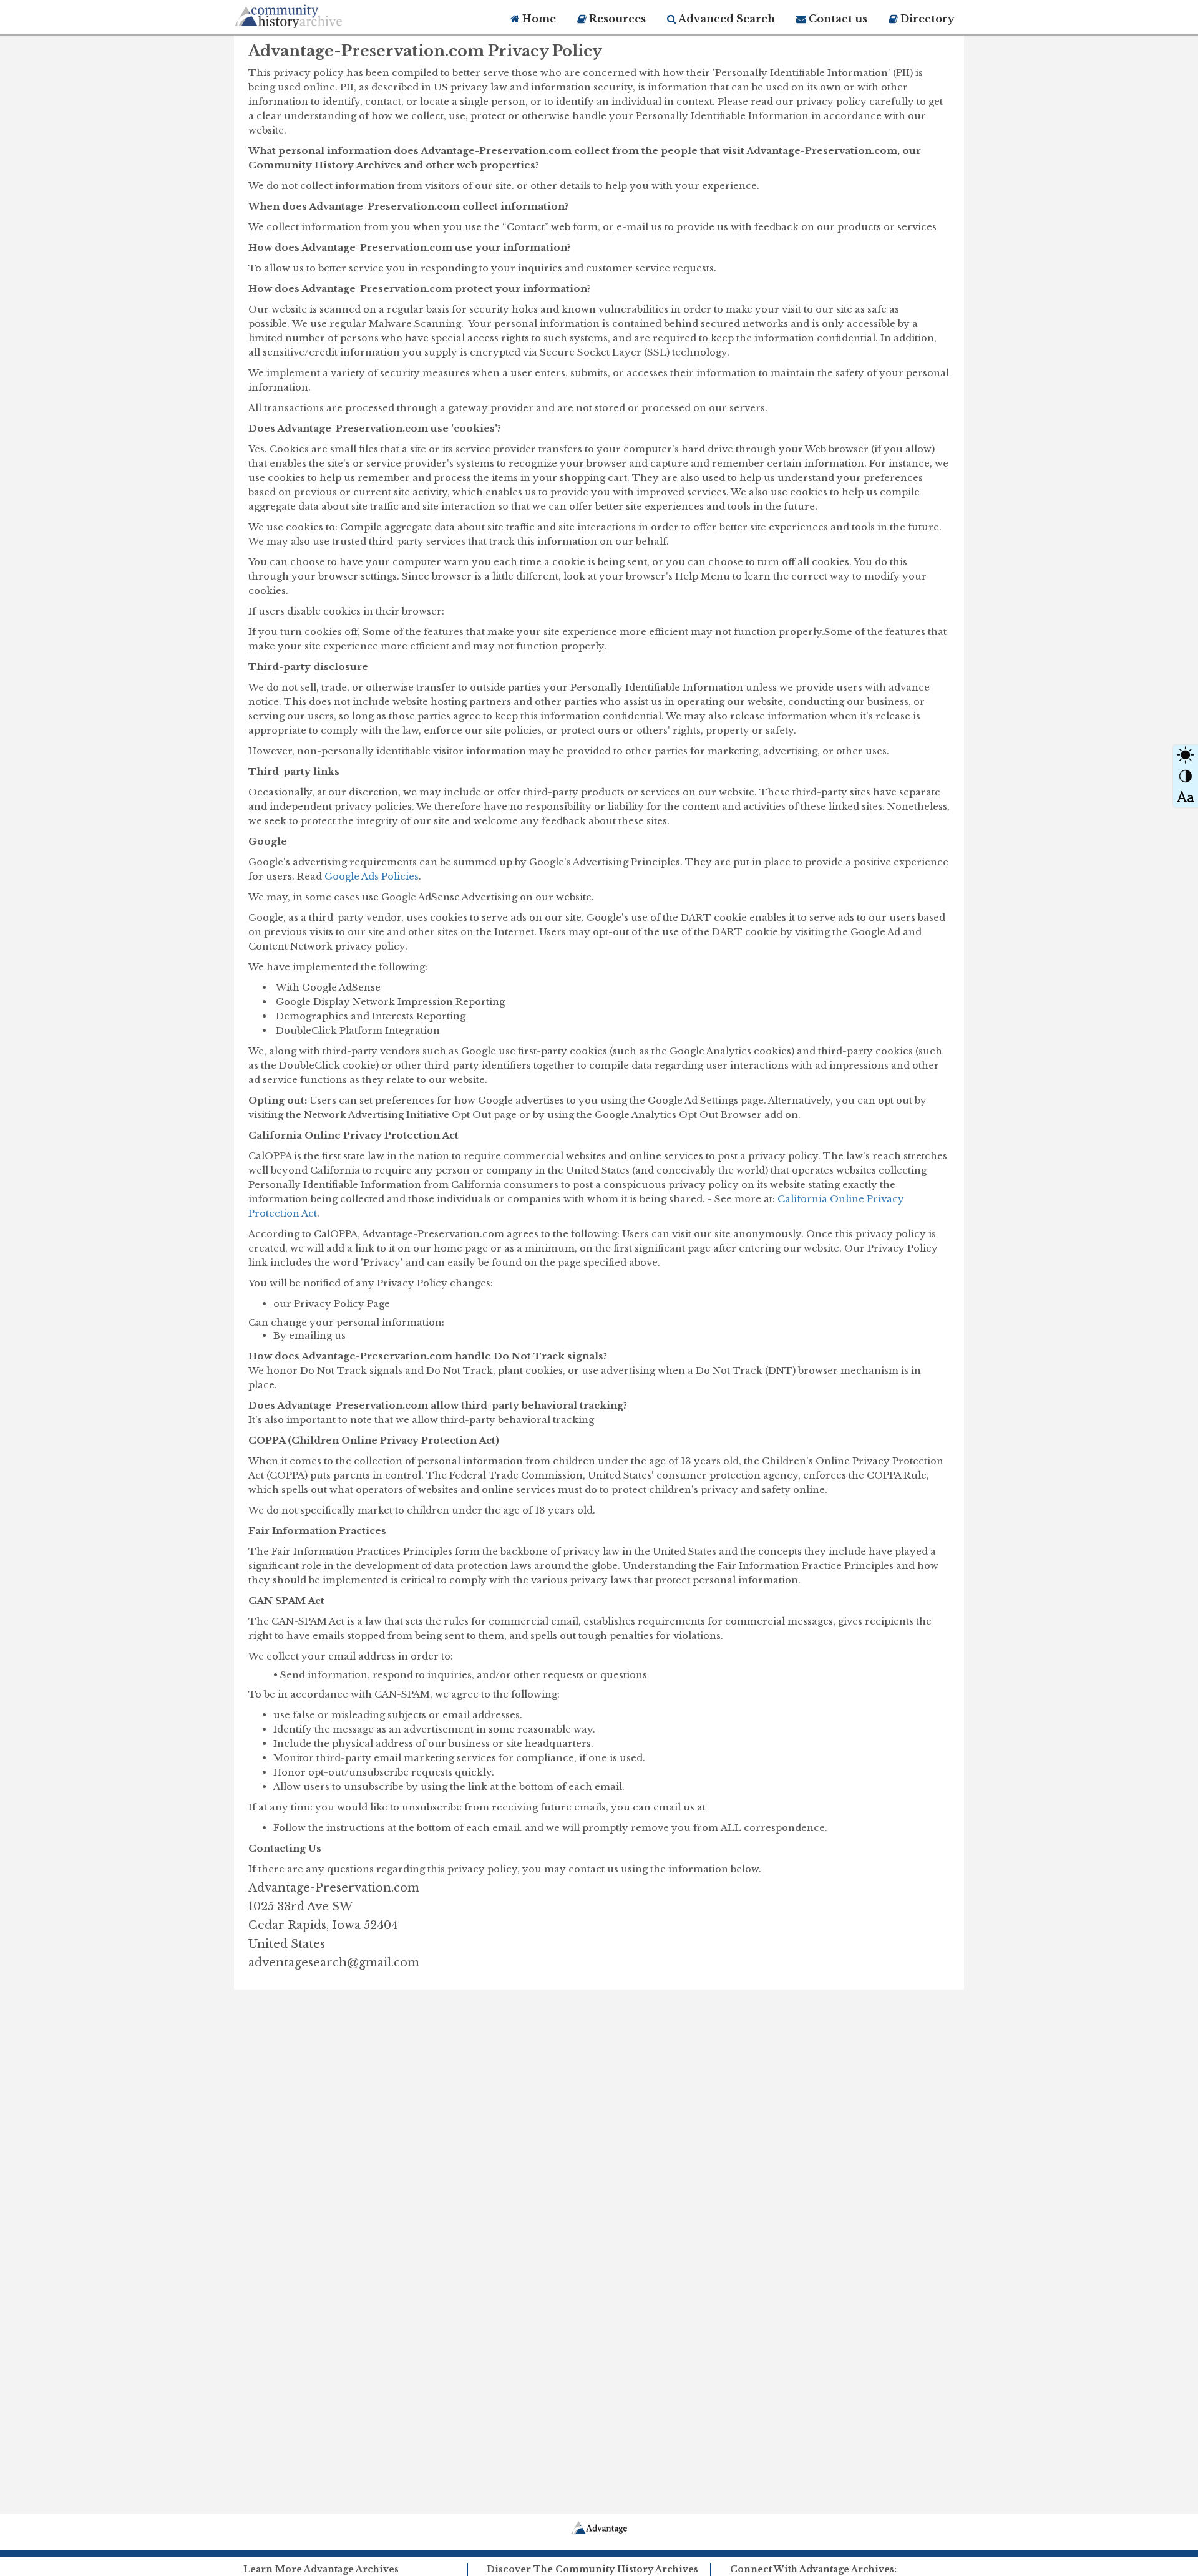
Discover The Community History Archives (592, 2569)
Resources (616, 19)
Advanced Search (726, 19)
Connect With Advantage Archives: (813, 2569)
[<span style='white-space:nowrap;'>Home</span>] (312, 14)
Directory (926, 19)
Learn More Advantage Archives (321, 2569)
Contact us (837, 19)
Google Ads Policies (372, 876)
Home (538, 19)
